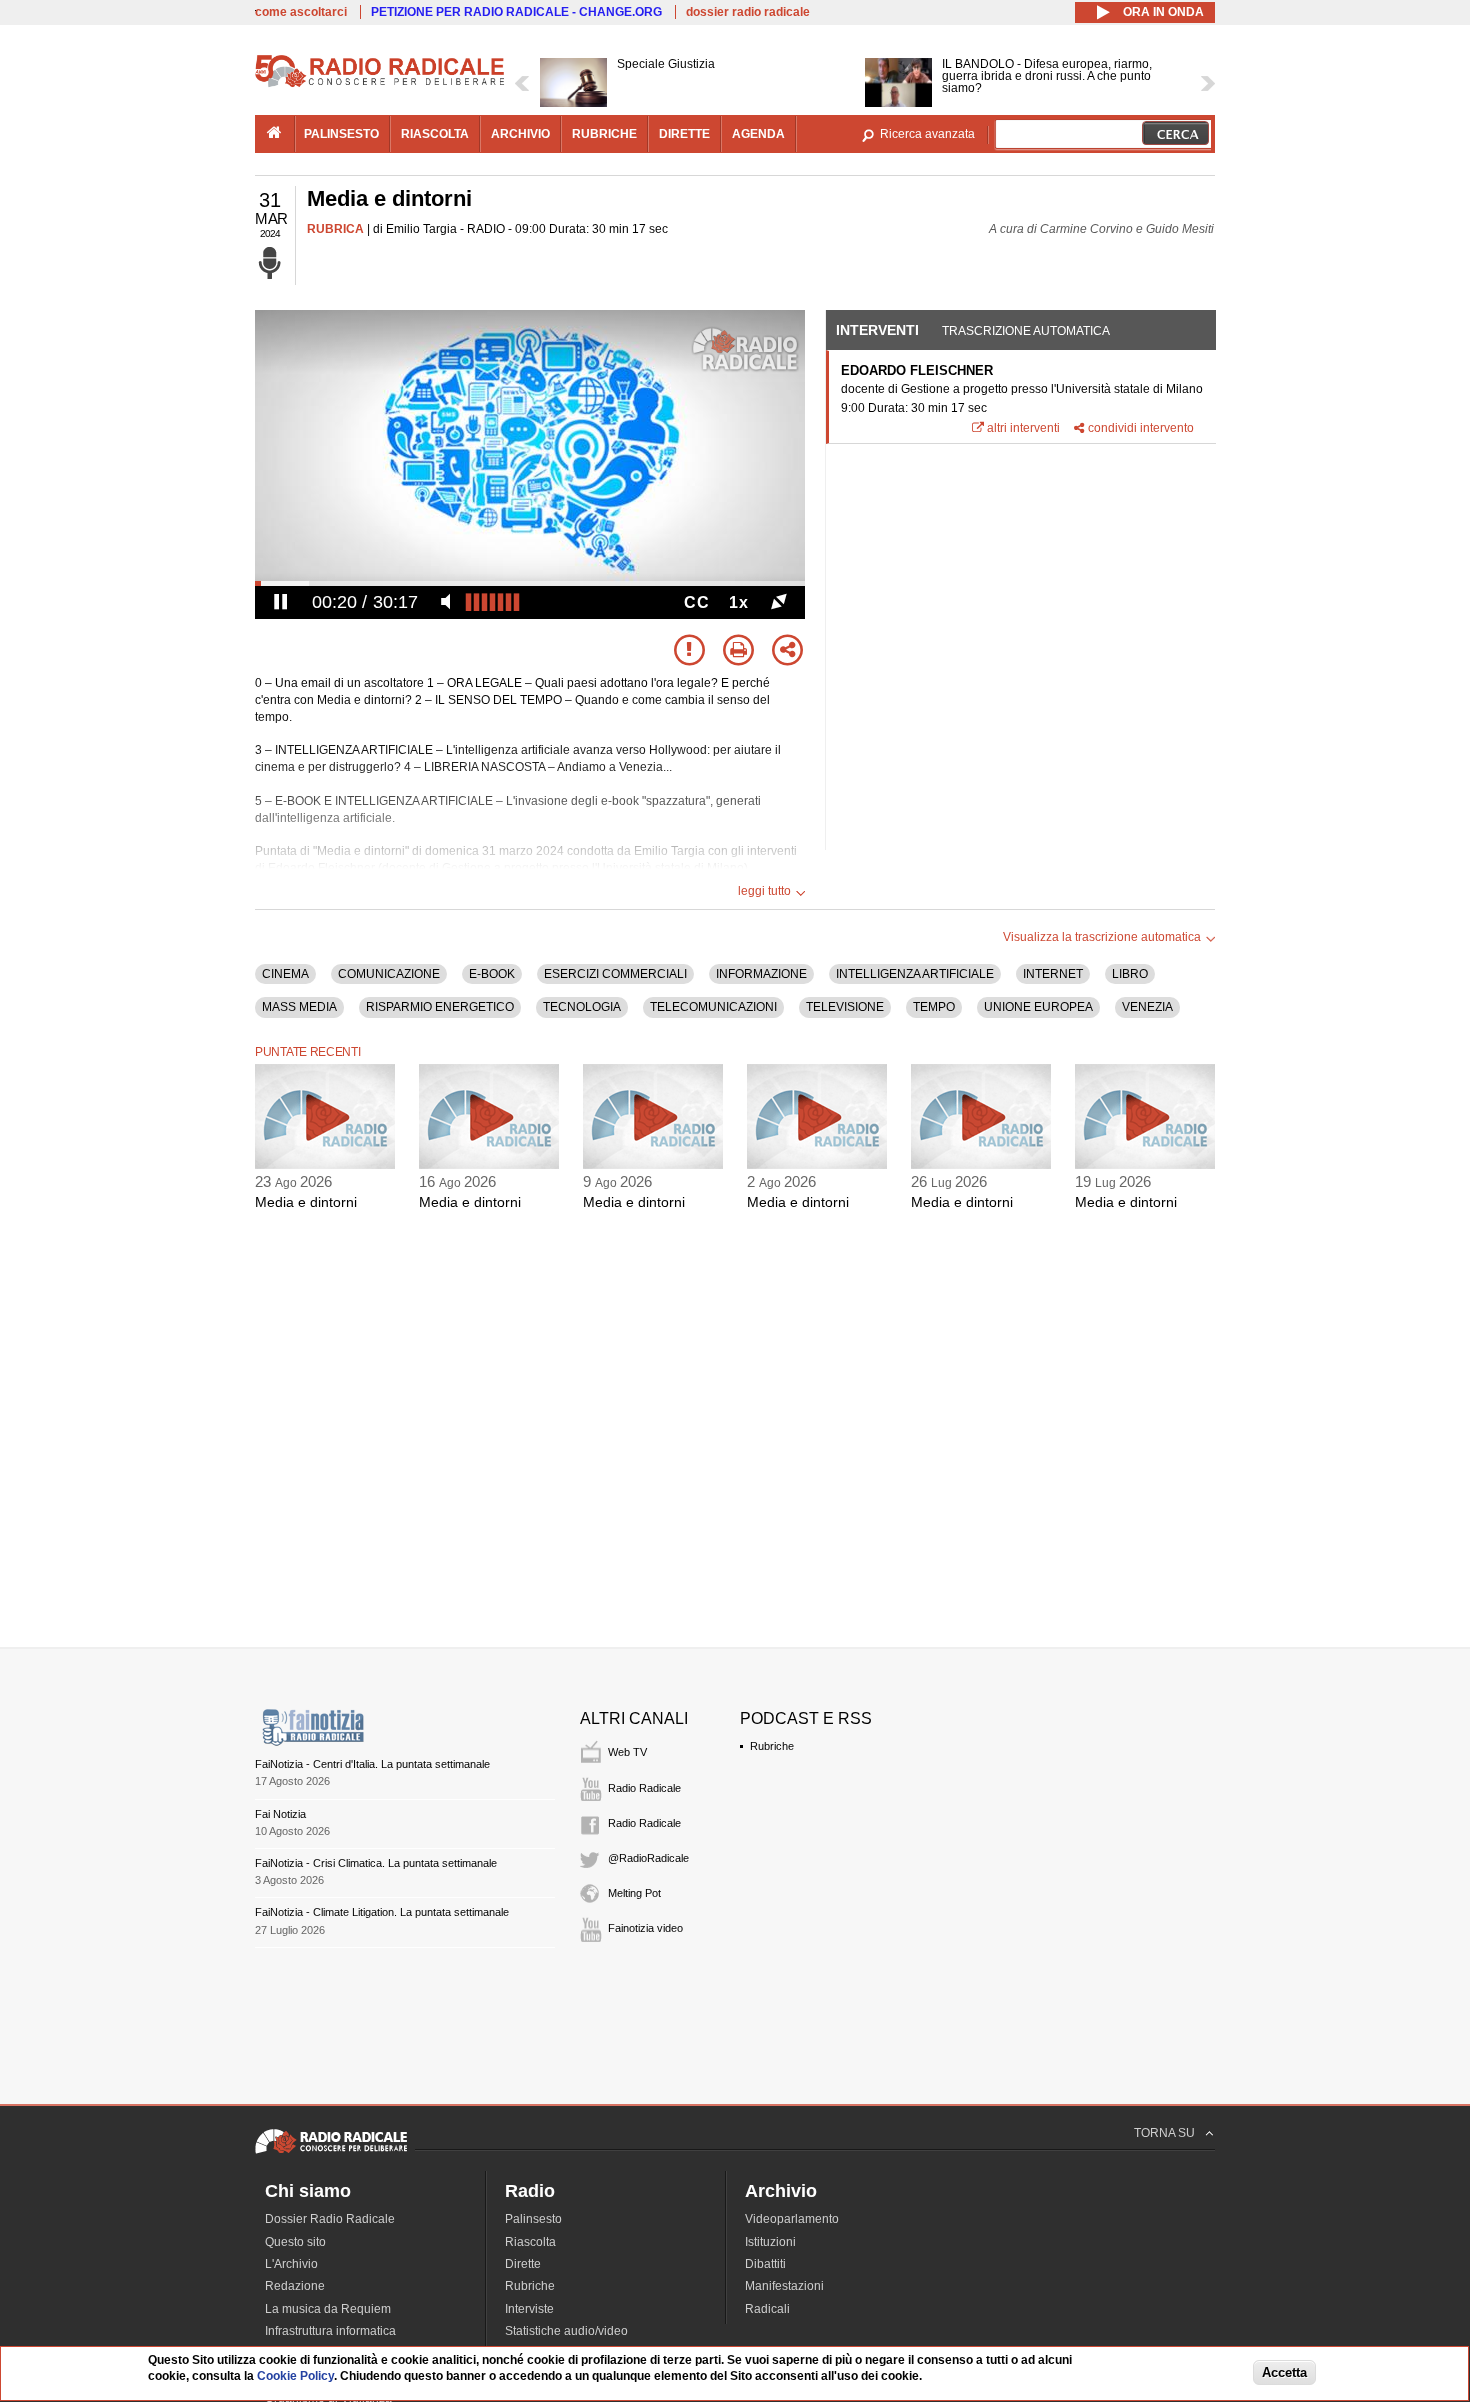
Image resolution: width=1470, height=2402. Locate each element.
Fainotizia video (645, 1928)
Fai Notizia (280, 1814)
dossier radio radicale (748, 12)
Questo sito (295, 2242)
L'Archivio (291, 2264)
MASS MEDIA (299, 1007)
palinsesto (341, 134)
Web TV (627, 1752)
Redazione (295, 2286)
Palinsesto (533, 2219)
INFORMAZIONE (761, 974)
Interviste (529, 2309)
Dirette (523, 2264)
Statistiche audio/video (566, 2331)
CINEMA (285, 974)
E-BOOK (492, 974)
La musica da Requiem (328, 2309)
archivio (520, 134)
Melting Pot (634, 1893)
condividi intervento (1141, 428)
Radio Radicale (644, 1788)
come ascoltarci (301, 12)
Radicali (767, 2309)
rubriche (604, 134)
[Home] (380, 84)
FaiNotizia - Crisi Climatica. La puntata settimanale (376, 1863)
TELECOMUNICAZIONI (713, 1007)
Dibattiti (765, 2264)
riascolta (435, 134)
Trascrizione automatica (1026, 331)
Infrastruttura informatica (330, 2331)
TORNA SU (1164, 2133)
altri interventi (1023, 428)
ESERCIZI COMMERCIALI (615, 974)
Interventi (877, 330)
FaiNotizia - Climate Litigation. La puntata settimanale (382, 1912)
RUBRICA (335, 229)
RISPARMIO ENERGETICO (440, 1007)
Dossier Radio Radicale (330, 2219)
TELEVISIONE (845, 1007)
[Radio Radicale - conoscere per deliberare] (331, 2153)
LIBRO (1130, 974)
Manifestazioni (784, 2286)
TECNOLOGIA (582, 1007)
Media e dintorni (306, 1202)
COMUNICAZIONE (389, 974)
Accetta (1284, 2373)
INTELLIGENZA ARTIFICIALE (915, 974)
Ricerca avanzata (927, 134)
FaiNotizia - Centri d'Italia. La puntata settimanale (372, 1764)
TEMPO (934, 1007)
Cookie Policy (295, 2377)
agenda (758, 134)
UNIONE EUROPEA (1038, 1007)
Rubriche (772, 1746)
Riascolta (530, 2242)
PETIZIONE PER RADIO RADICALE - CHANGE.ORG (516, 12)
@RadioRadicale (648, 1858)
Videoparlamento (792, 2219)
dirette (684, 134)
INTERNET (1053, 974)
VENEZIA (1147, 1007)
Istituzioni (770, 2242)
